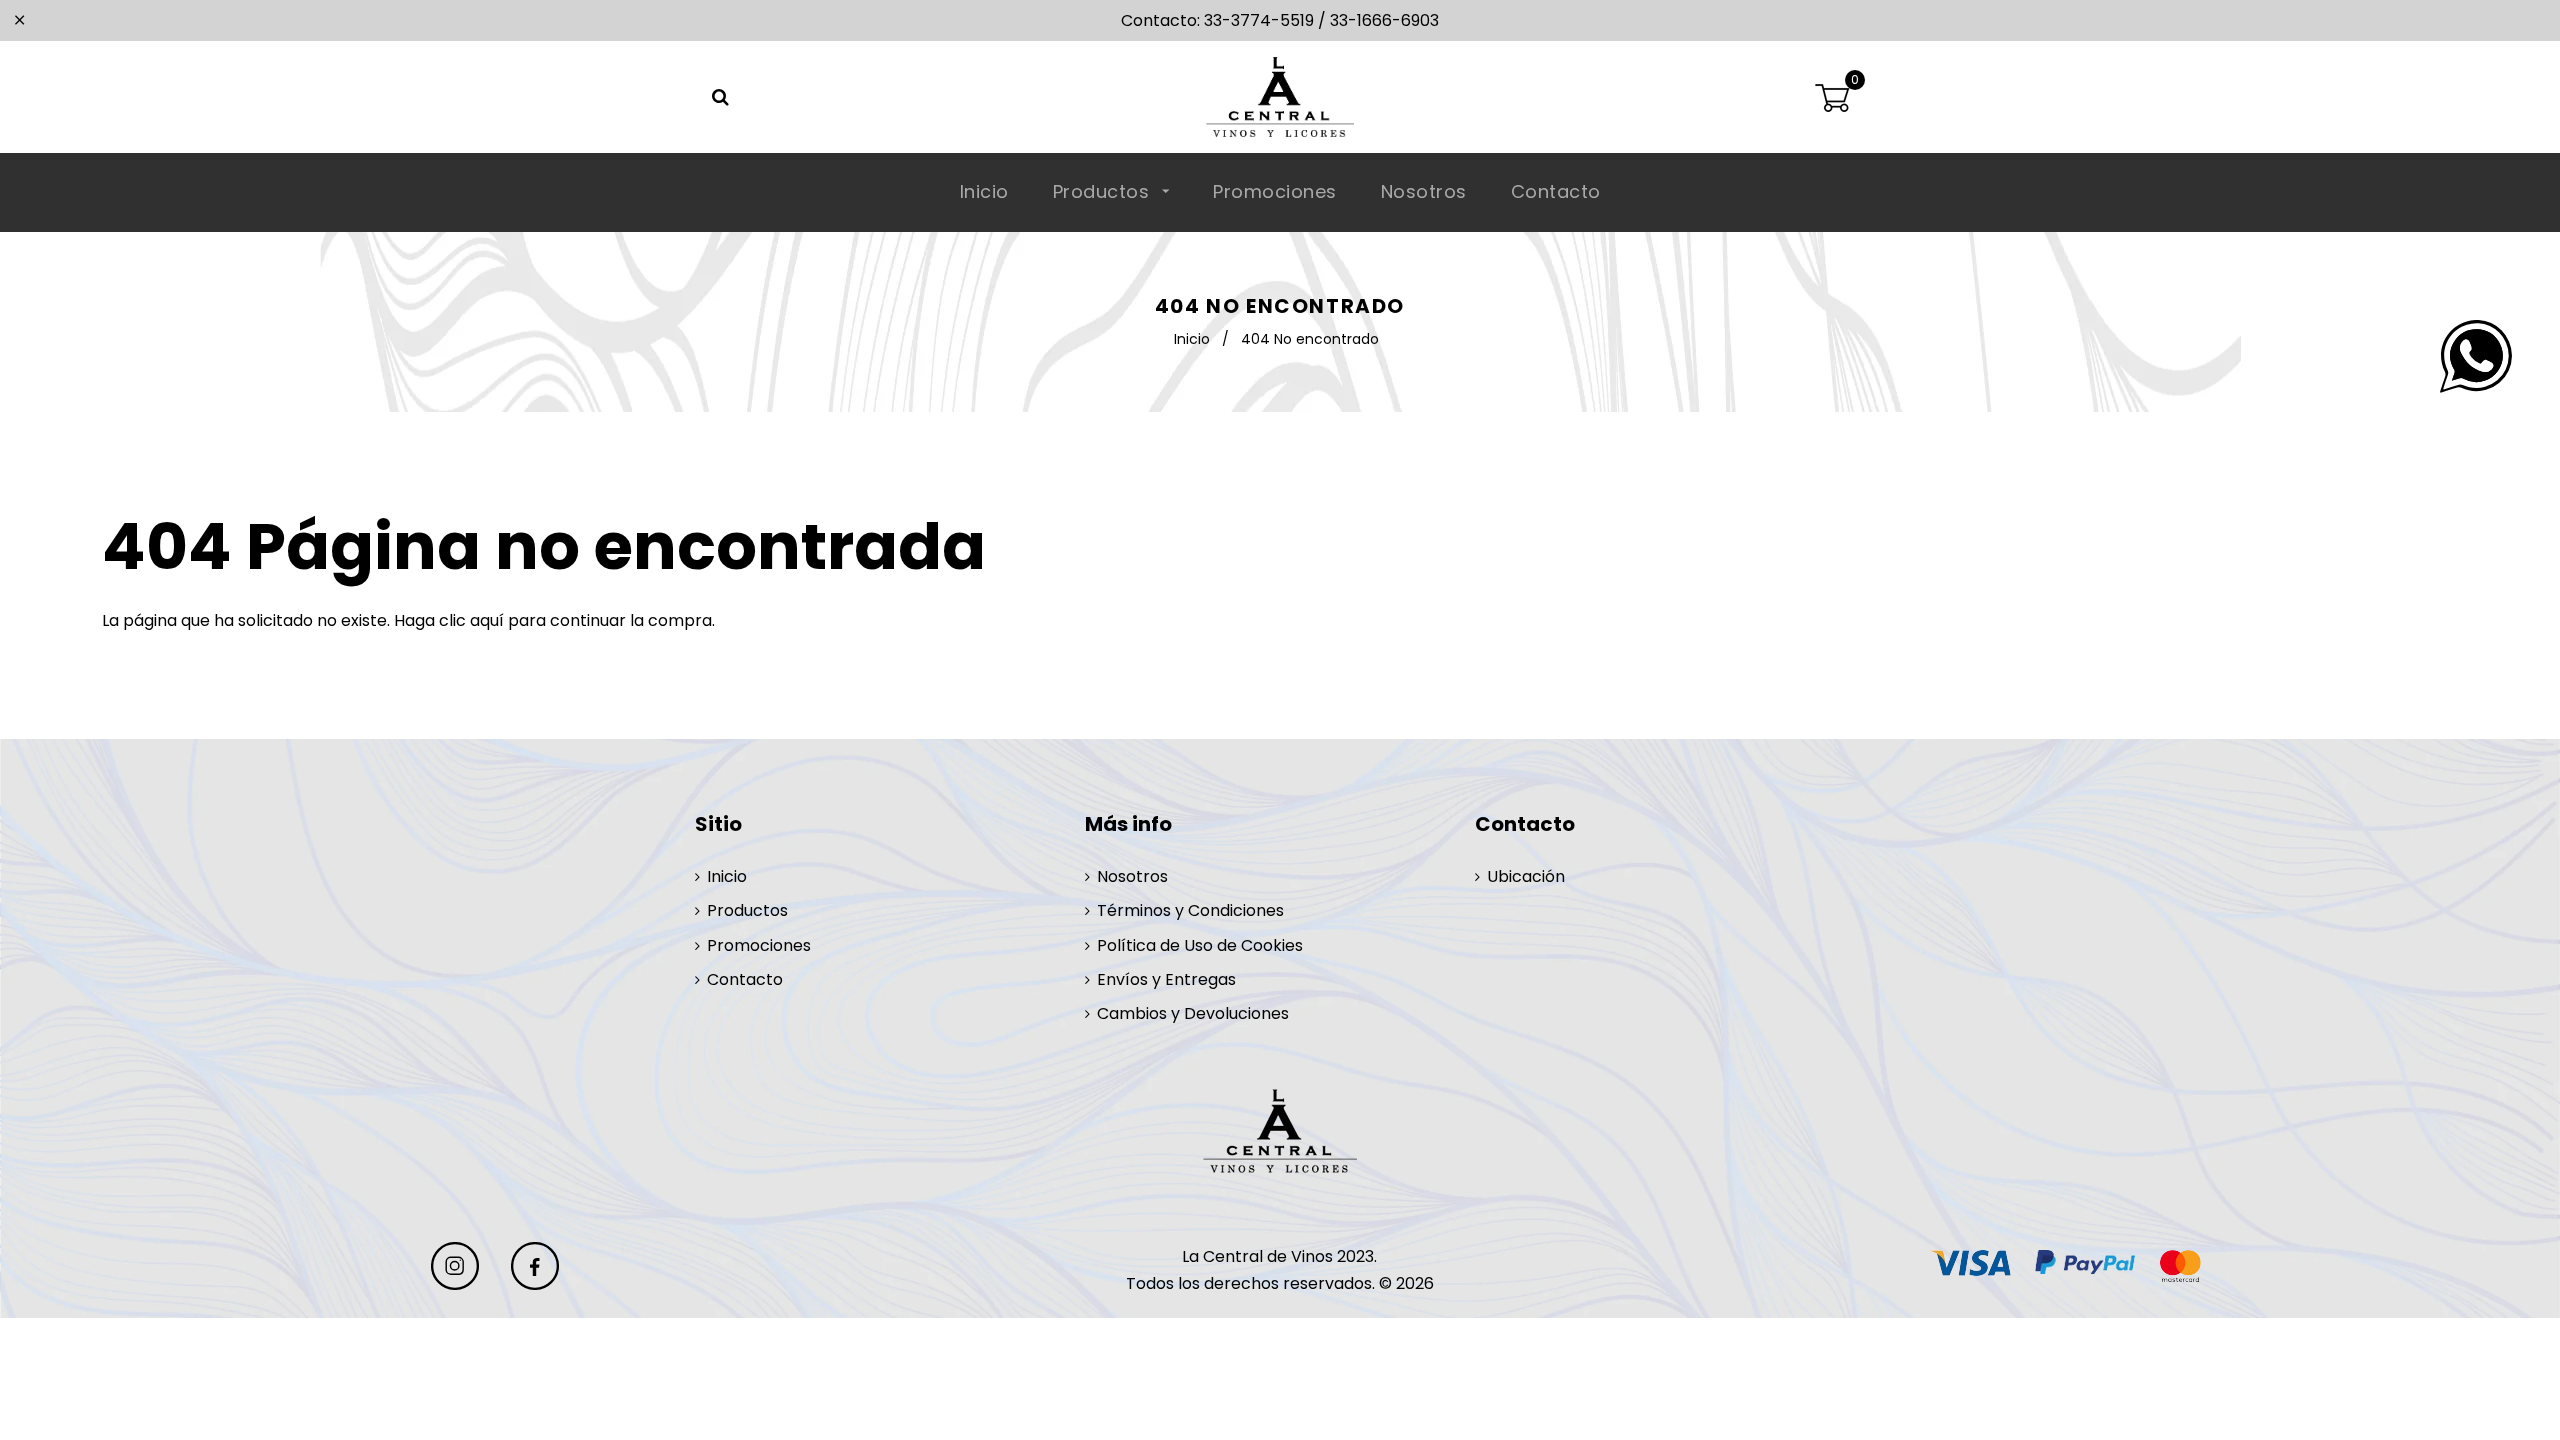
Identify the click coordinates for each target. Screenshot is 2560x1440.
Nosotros (1424, 191)
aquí (487, 620)
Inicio (984, 191)
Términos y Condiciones (1190, 910)
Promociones (1275, 191)
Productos (1104, 191)
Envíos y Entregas (1166, 979)
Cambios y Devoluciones (1193, 1013)
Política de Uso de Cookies (1200, 945)
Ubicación (1526, 876)
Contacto (1556, 191)
